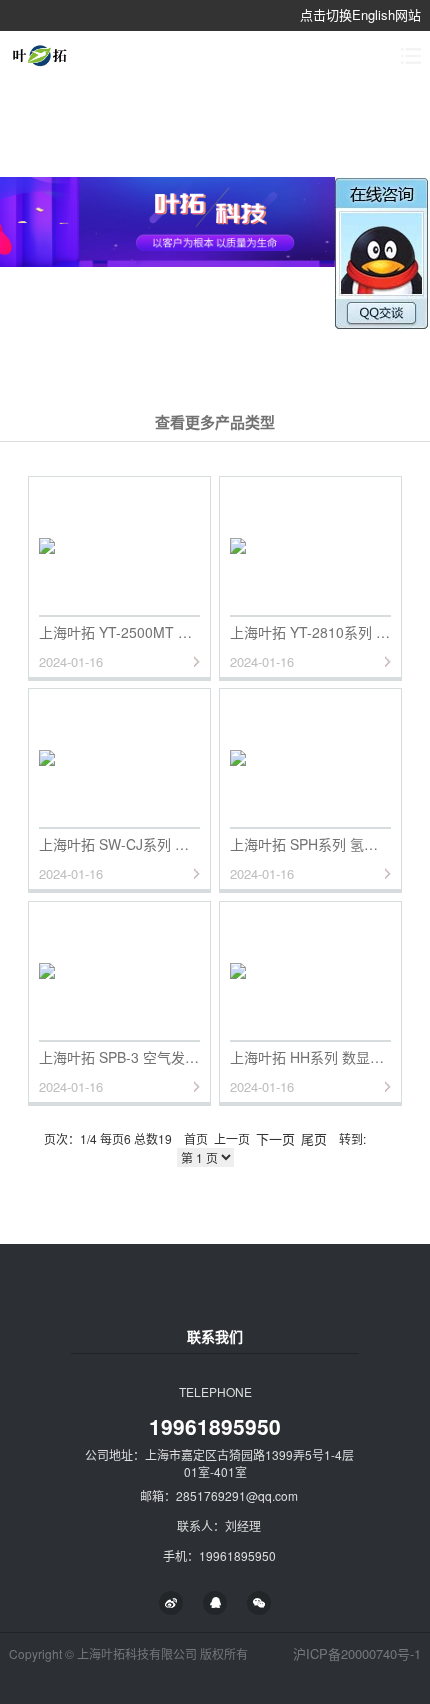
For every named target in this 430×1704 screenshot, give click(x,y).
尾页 (314, 1138)
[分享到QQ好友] (215, 1603)
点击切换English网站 (360, 14)
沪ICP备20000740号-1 (357, 1653)
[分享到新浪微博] (171, 1603)
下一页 (275, 1138)
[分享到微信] (259, 1603)
